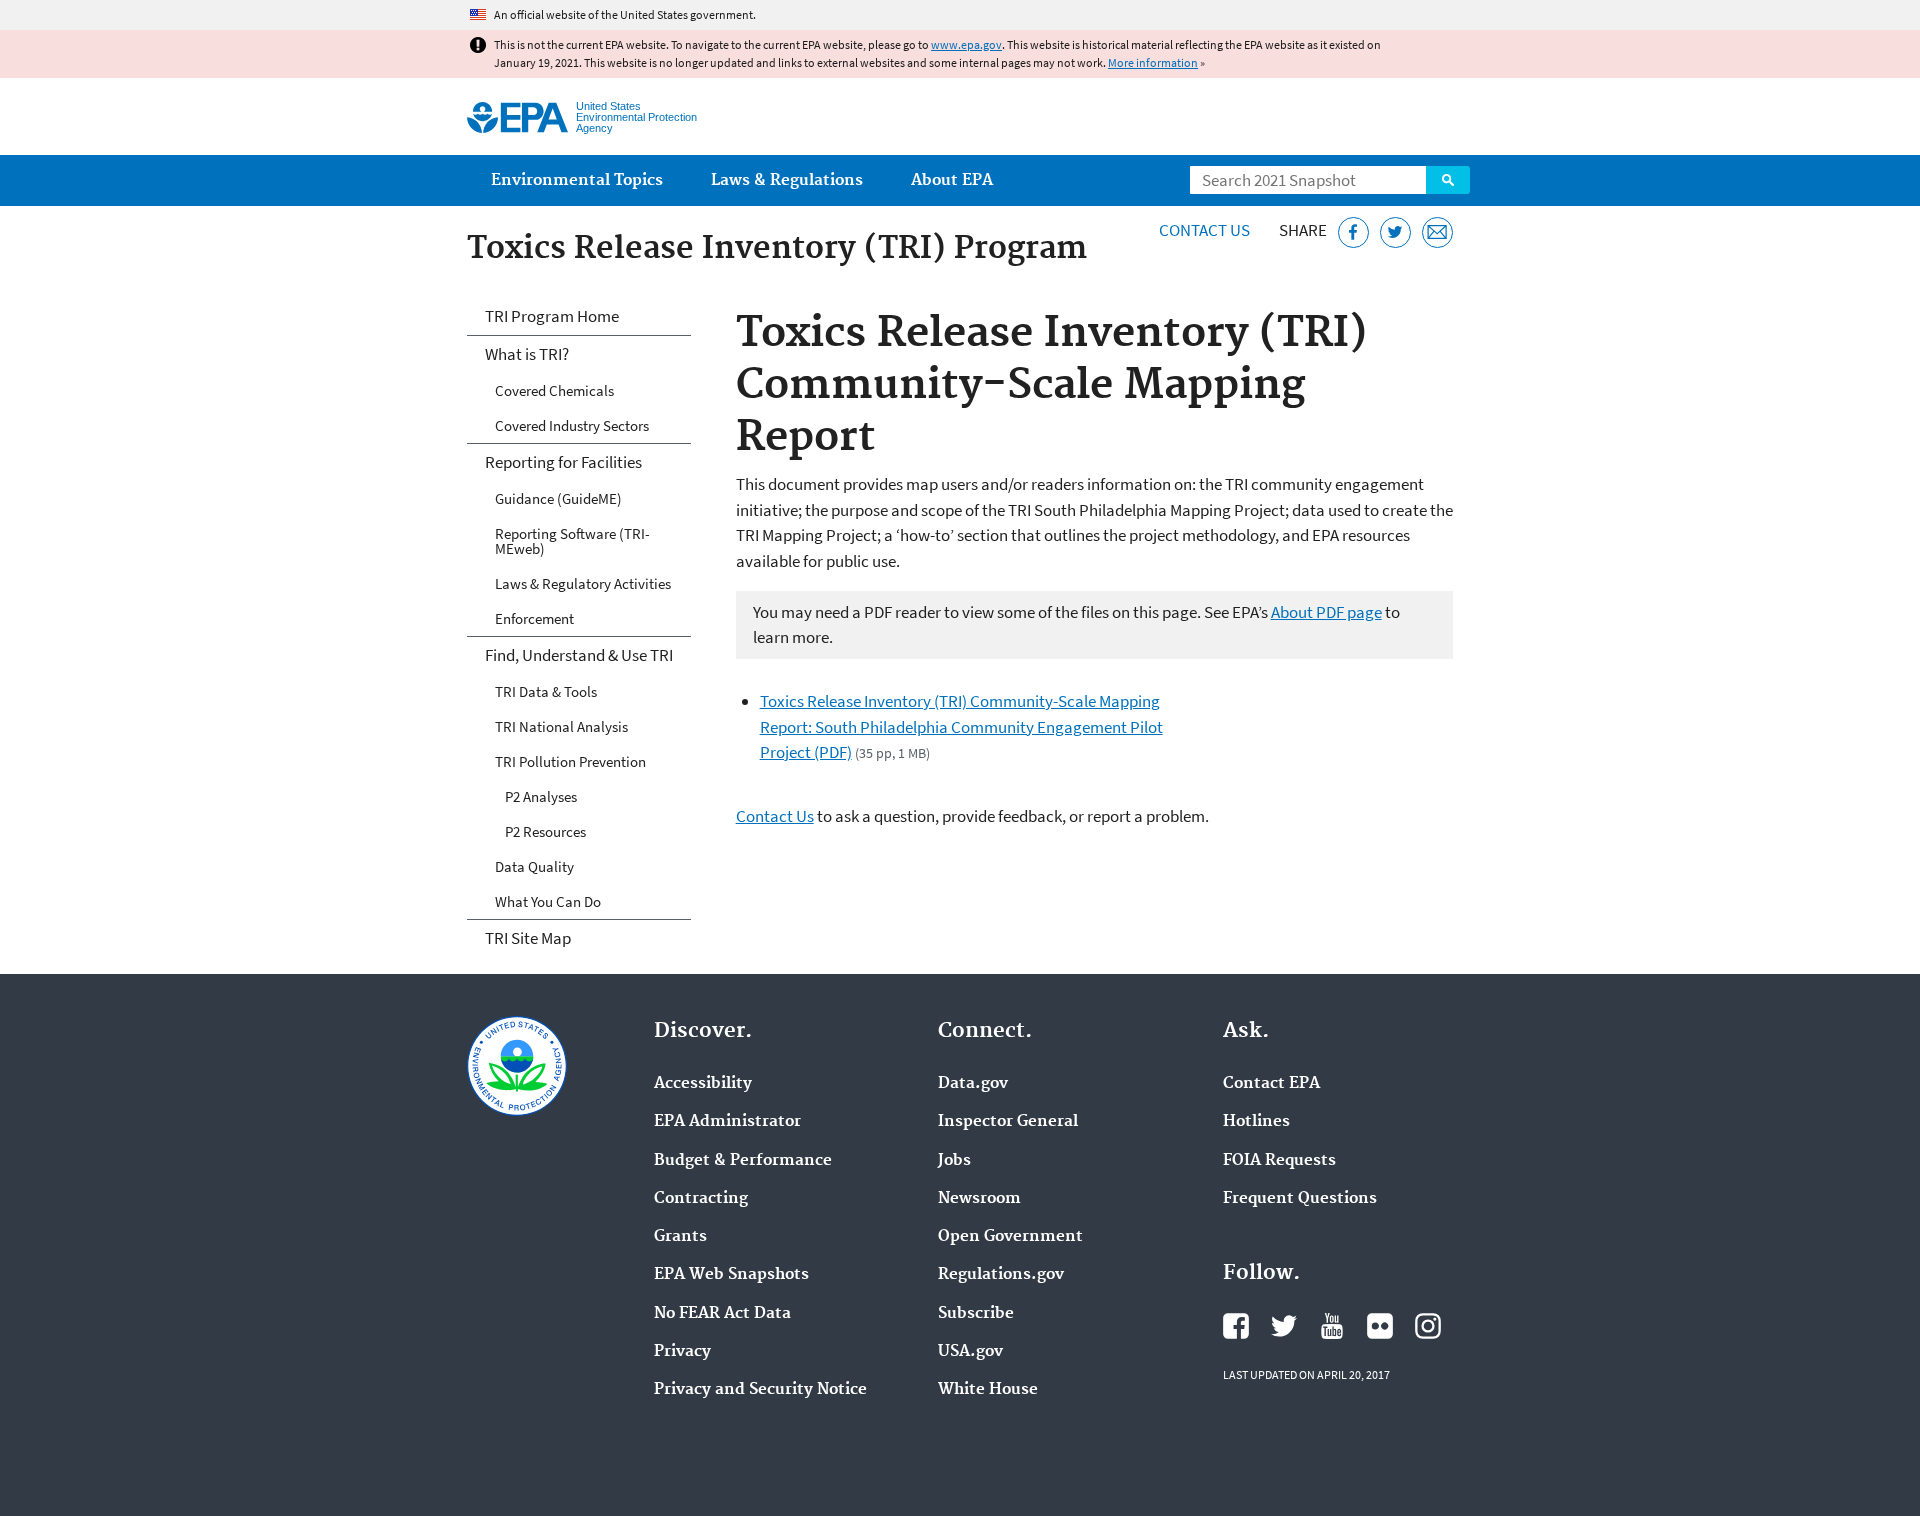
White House (988, 1390)
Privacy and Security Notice (760, 1390)
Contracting (701, 1199)
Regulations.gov (1001, 1275)
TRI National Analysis (561, 726)
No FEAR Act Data (722, 1314)
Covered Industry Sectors (572, 425)
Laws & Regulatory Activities (583, 583)
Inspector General (1008, 1122)
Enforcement (534, 618)
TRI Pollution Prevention (570, 761)
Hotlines (1256, 1122)
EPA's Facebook (1236, 1326)
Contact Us (1204, 230)
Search (1448, 180)
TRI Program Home (552, 316)
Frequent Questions (1300, 1199)
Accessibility (703, 1084)
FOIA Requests (1279, 1161)
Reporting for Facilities (563, 462)
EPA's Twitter (1284, 1326)
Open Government (1010, 1237)
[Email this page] (1437, 232)
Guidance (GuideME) (558, 498)
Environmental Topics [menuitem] (577, 180)
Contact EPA (1271, 1084)
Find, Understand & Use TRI (579, 655)
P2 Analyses (541, 796)
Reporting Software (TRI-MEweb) (572, 541)
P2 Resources (545, 831)
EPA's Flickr (1380, 1326)
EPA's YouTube (1332, 1326)
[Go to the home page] (517, 117)
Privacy (682, 1352)
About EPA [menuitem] (952, 180)
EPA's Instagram (1428, 1326)
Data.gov (973, 1084)
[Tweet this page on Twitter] (1395, 232)
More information (1153, 62)
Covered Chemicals (554, 390)
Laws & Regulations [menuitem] (787, 180)
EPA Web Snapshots (731, 1275)
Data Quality (534, 866)
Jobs (954, 1161)
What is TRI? (527, 354)
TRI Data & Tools (546, 691)
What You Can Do (548, 901)
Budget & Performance (743, 1161)
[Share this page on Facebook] (1353, 232)
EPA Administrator (727, 1122)
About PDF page (1326, 612)
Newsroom (979, 1199)
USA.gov (970, 1352)
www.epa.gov (966, 44)
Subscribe (976, 1314)
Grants (680, 1237)
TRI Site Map (528, 938)
